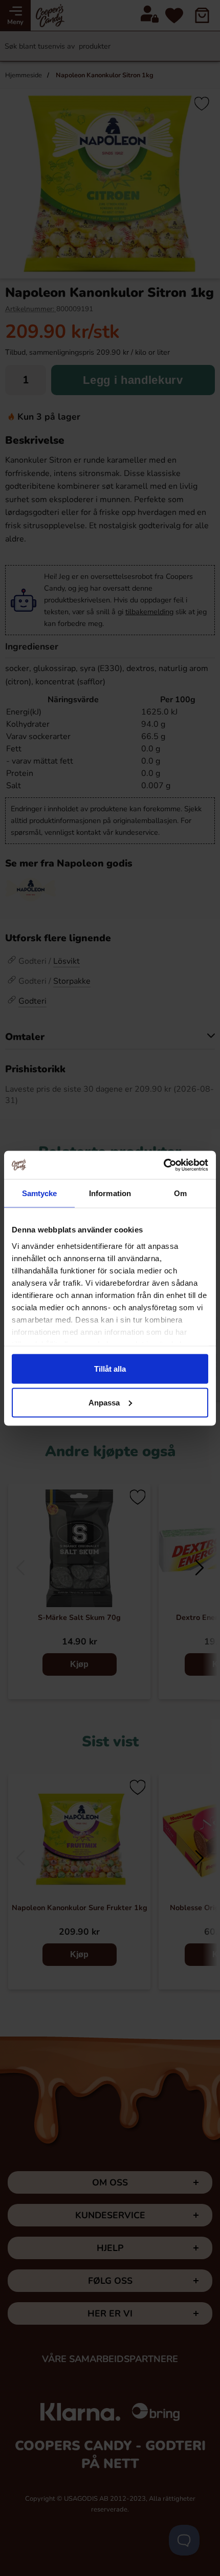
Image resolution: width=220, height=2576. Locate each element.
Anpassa (104, 1402)
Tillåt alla (110, 1369)
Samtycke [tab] (40, 1193)
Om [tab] (180, 1193)
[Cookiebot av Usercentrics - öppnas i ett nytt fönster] (163, 1165)
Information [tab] (110, 1193)
